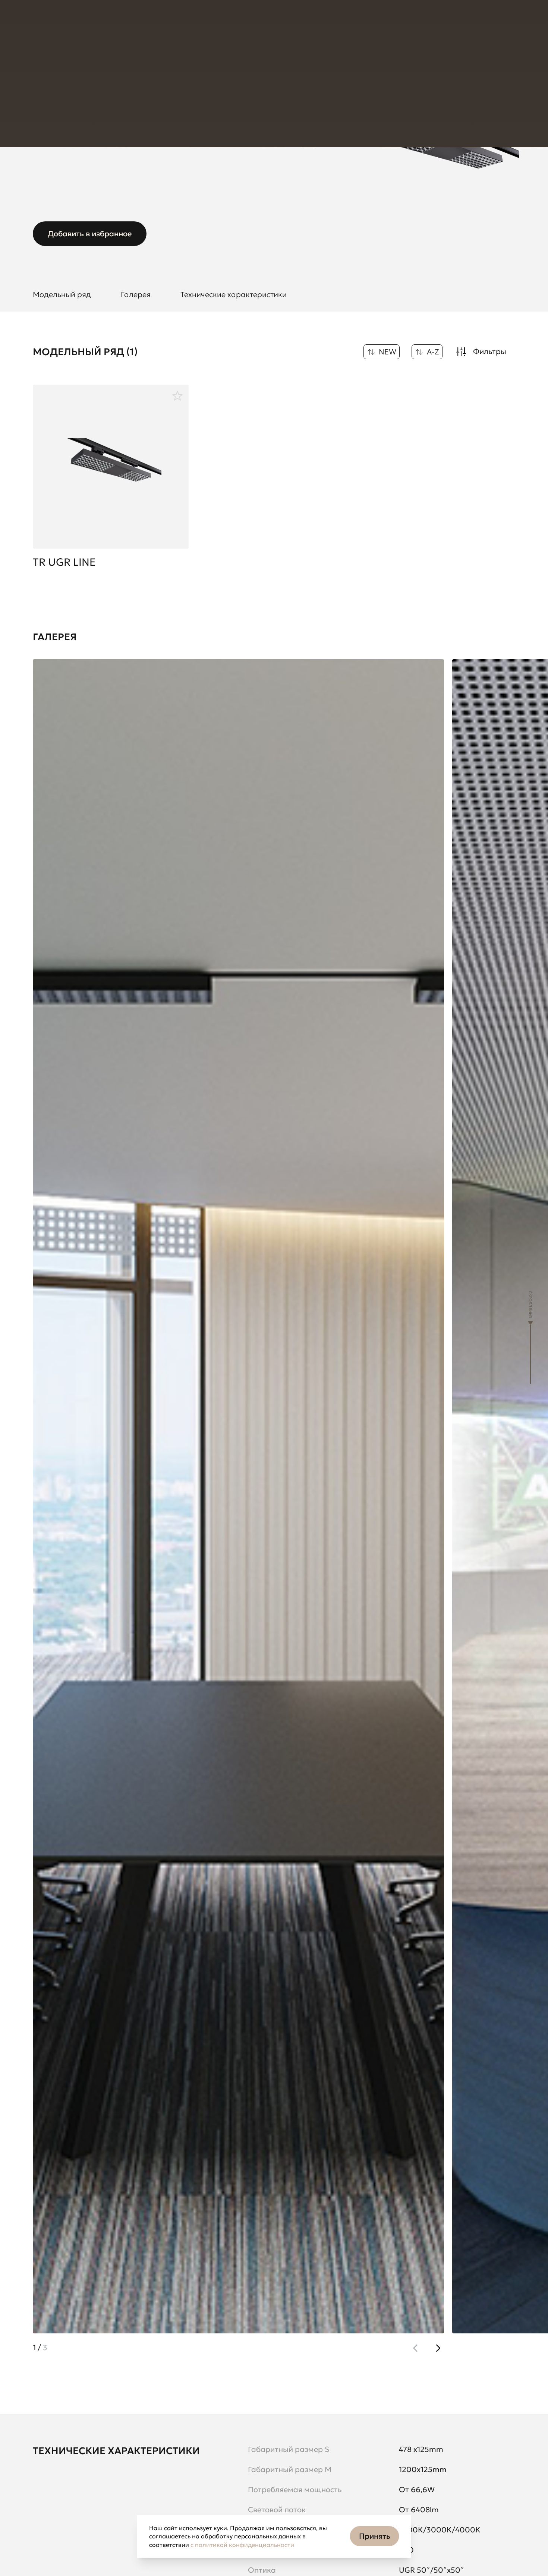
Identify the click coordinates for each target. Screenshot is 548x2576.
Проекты (94, 22)
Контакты (182, 22)
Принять (375, 2536)
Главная (45, 63)
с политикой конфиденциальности (242, 2545)
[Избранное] (177, 396)
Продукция (49, 22)
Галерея (136, 294)
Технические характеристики (234, 294)
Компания (137, 22)
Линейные (237, 63)
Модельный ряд (62, 294)
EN (406, 22)
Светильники (147, 63)
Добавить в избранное (90, 234)
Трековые (194, 63)
